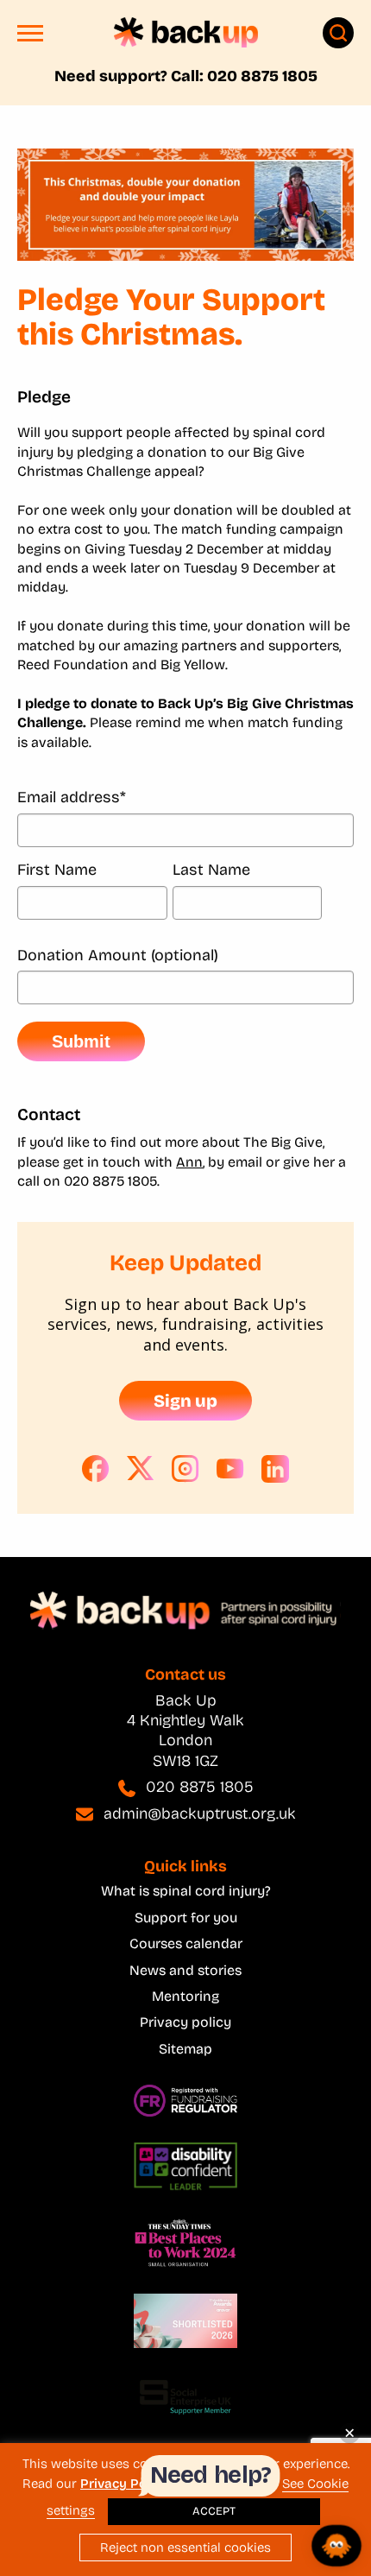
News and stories (185, 1970)
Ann (189, 1162)
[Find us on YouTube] (230, 1469)
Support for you (186, 1918)
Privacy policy (185, 2022)
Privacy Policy (124, 2484)
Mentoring (185, 1996)
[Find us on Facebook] (96, 1469)
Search (338, 33)
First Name (57, 870)
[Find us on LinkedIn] (275, 1469)
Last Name (211, 870)
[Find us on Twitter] (141, 1469)
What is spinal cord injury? (186, 1891)
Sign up (185, 1401)
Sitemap (185, 2049)
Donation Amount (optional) (118, 956)
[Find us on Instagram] (185, 1469)
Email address (72, 797)
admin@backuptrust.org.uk (200, 1813)
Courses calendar (186, 1943)
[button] (30, 38)
